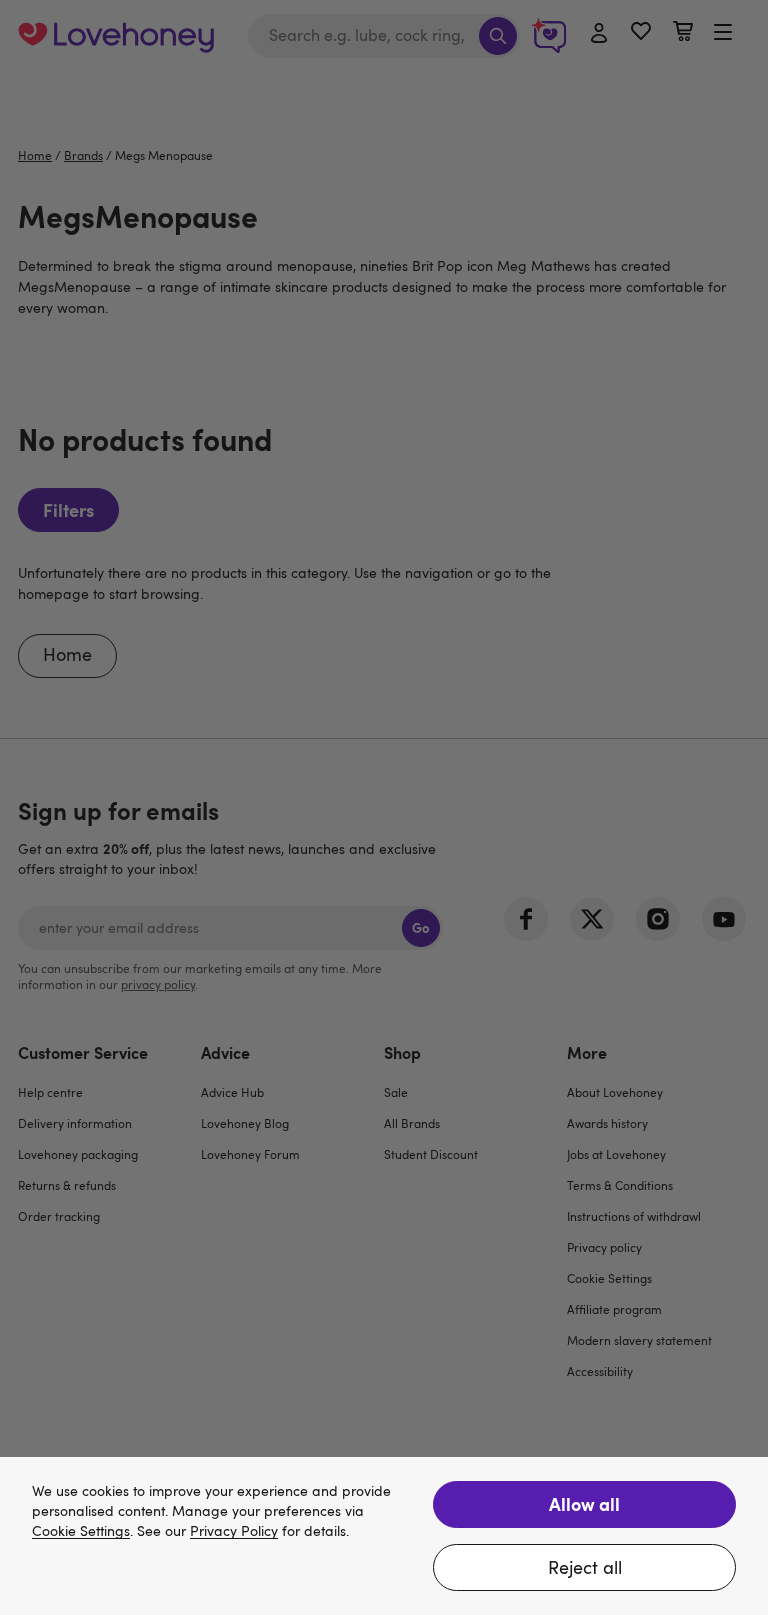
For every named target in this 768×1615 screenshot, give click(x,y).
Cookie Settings (81, 1531)
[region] (384, 1536)
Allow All (584, 1503)
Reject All (585, 1567)
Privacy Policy (234, 1531)
